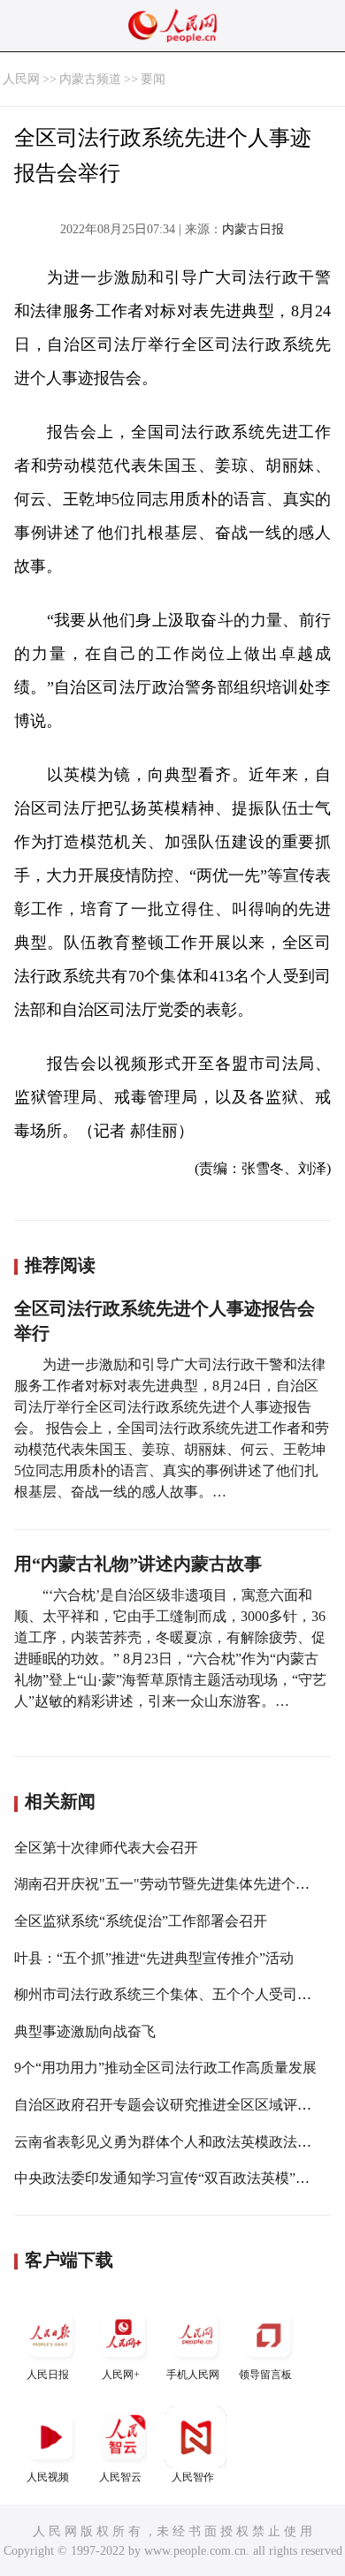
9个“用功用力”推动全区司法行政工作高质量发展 (165, 2068)
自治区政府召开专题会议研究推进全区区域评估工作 (177, 2105)
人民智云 (120, 2477)
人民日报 (48, 2375)
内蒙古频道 (90, 79)
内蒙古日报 (253, 229)
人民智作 (193, 2477)
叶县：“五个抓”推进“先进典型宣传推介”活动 (154, 1958)
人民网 (21, 79)
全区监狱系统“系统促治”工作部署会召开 (141, 1921)
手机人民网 (193, 2375)
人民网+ (121, 2375)
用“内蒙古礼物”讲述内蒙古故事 (138, 1564)
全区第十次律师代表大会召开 (106, 1848)
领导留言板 (265, 2375)
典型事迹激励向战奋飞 (85, 2031)
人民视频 (48, 2477)
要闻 (153, 79)
